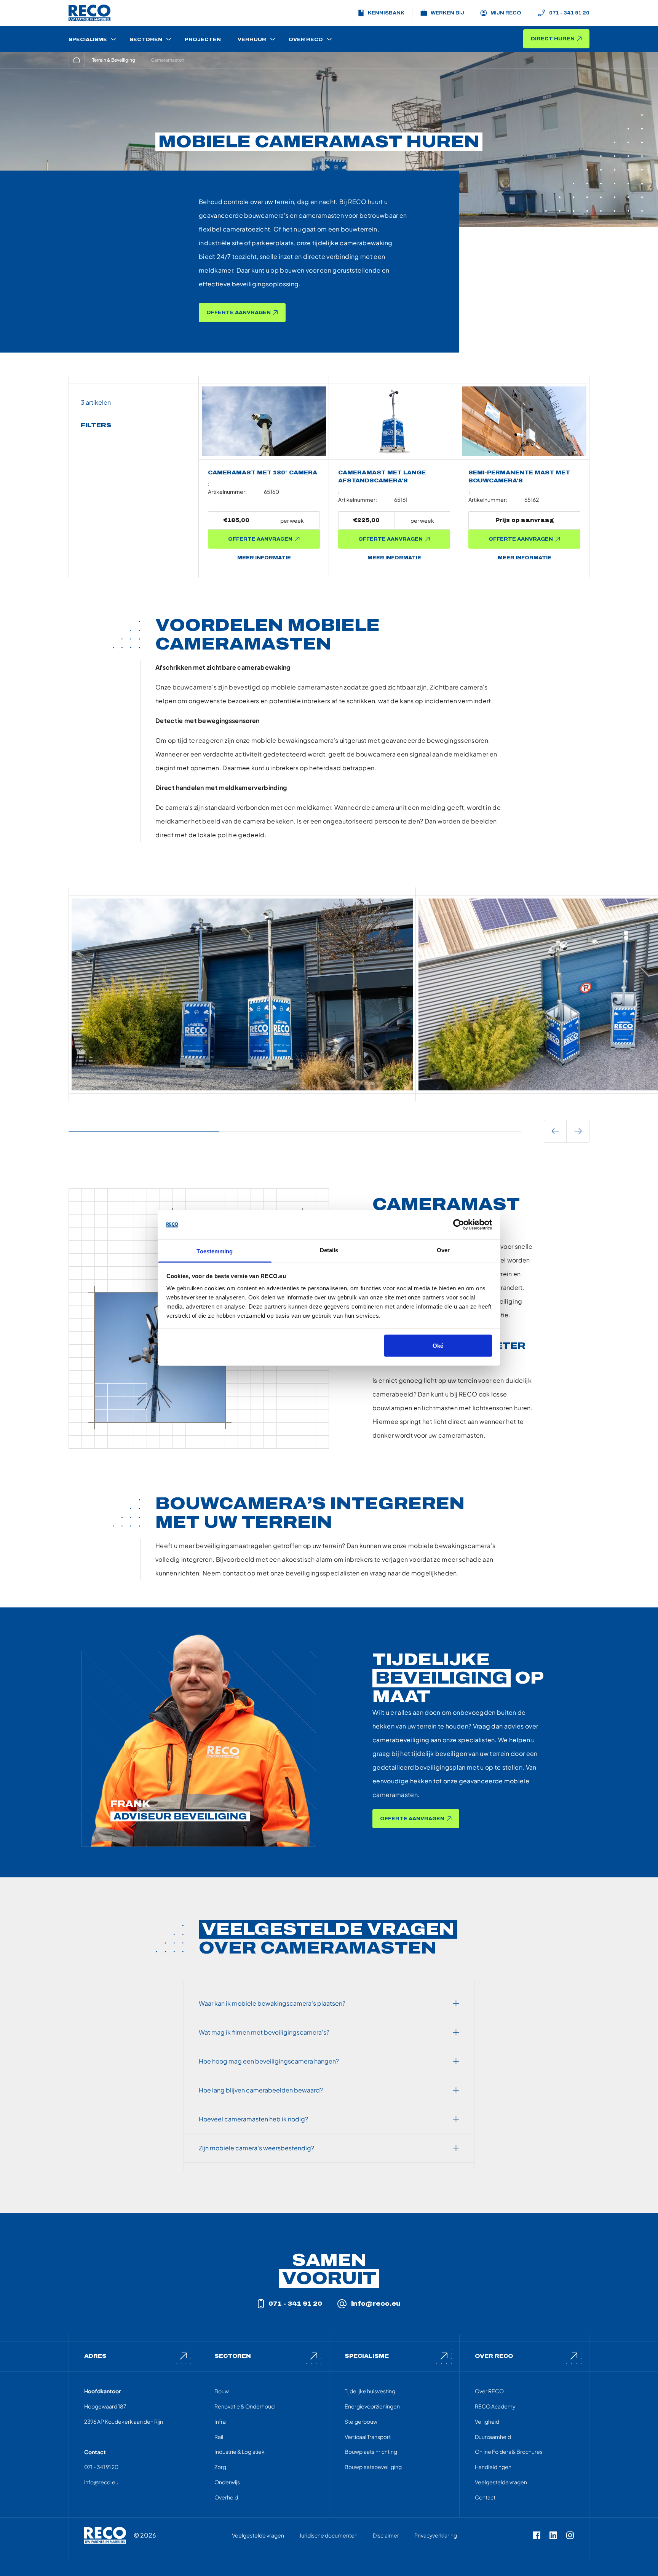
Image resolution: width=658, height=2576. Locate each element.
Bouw (222, 2391)
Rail (219, 2437)
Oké (438, 1346)
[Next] (578, 1131)
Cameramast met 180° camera (263, 473)
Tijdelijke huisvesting (370, 2391)
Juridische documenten (328, 2535)
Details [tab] (329, 1250)
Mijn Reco (506, 13)
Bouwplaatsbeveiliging (373, 2467)
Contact (485, 2497)
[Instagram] (570, 2535)
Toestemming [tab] (215, 1251)
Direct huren (553, 39)
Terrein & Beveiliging (114, 60)
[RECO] (105, 2535)
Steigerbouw (361, 2421)
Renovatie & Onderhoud (244, 2406)
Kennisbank (386, 13)
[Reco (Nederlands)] (89, 13)
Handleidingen (493, 2467)
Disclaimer (386, 2535)
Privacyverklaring (436, 2535)
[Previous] (555, 1131)
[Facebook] (537, 2535)
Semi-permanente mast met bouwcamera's (519, 477)
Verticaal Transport (368, 2437)
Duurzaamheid (493, 2437)
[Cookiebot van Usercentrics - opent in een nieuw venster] (459, 1225)
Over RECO (489, 2391)
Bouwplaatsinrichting (371, 2452)
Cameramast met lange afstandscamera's (382, 477)
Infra (220, 2421)
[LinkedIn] (553, 2535)
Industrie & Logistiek (240, 2452)
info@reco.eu (376, 2304)
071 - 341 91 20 (569, 13)
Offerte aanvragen (239, 313)
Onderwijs (227, 2482)
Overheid (226, 2497)
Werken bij (447, 13)
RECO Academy (495, 2406)
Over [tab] (443, 1250)
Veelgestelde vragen (501, 2482)
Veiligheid (487, 2421)
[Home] (77, 60)
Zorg (220, 2467)
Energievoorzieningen (372, 2406)
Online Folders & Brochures (509, 2452)
